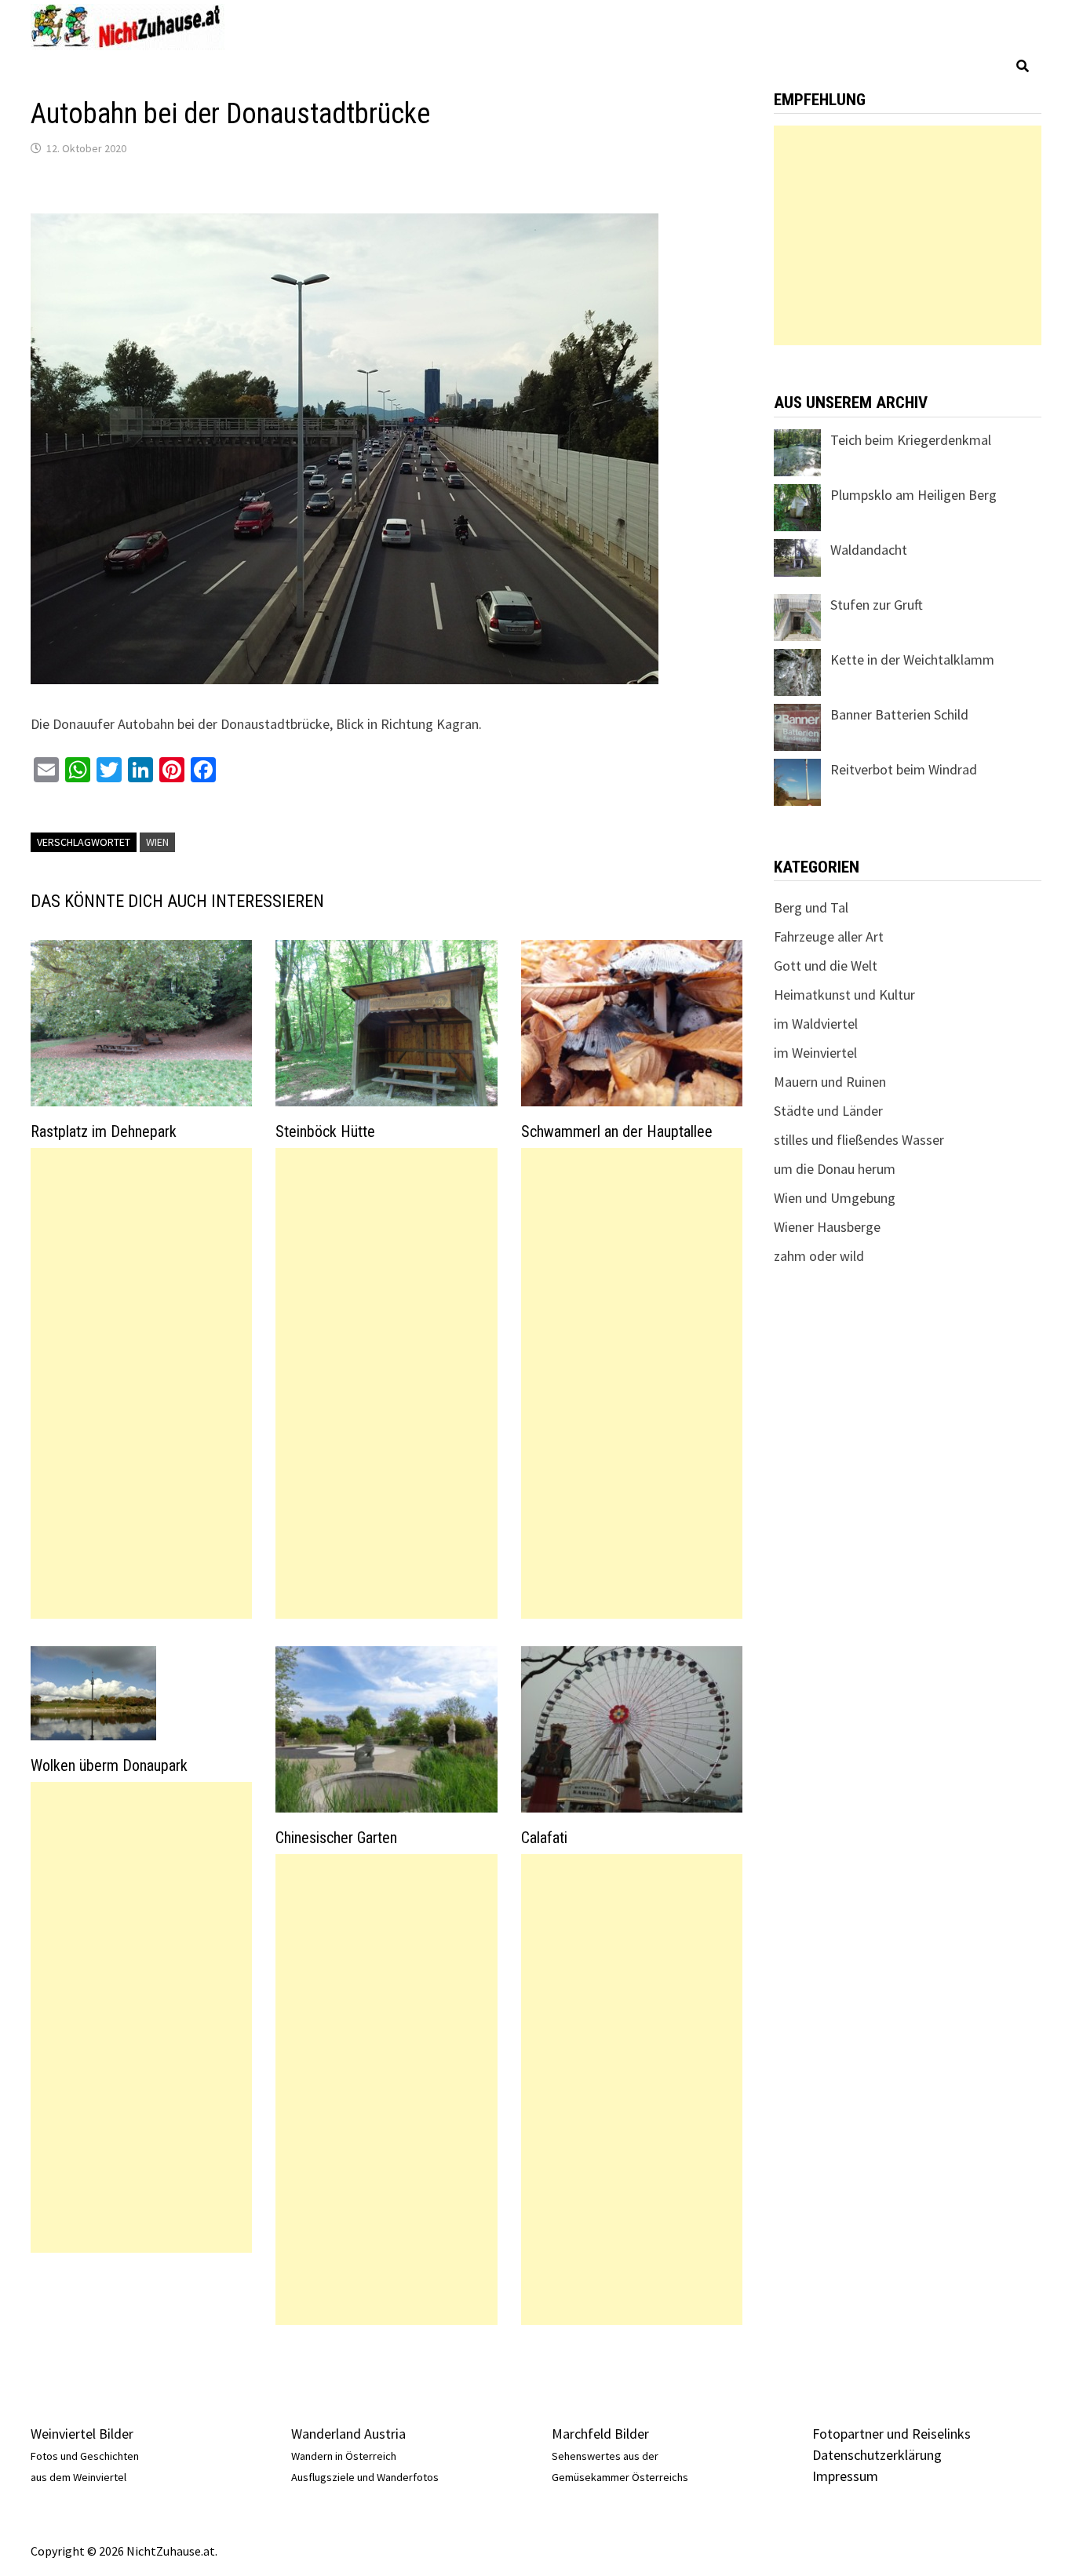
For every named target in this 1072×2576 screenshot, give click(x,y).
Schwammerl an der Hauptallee (617, 1131)
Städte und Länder (828, 1111)
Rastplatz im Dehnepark (104, 1131)
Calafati (544, 1838)
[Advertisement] (141, 1383)
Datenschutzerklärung (877, 2455)
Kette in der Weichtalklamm (912, 659)
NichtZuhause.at (171, 2551)
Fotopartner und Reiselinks (892, 2434)
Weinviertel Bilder (82, 2434)
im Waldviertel (816, 1024)
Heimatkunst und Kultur (844, 995)
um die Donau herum (835, 1169)
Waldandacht (869, 550)
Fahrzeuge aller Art (829, 936)
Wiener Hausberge (827, 1227)
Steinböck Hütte (325, 1131)
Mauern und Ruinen (830, 1082)
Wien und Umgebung (835, 1198)
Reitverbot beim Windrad (904, 769)
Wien (157, 842)
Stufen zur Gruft (877, 605)
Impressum (845, 2476)
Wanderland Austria (348, 2434)
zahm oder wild (819, 1256)
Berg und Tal (811, 907)
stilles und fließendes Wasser (859, 1140)
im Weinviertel (815, 1053)
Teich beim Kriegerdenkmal (911, 440)
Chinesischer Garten (336, 1838)
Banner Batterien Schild (899, 714)
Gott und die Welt (826, 966)
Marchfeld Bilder (600, 2434)
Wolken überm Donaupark (109, 1765)
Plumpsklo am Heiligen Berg (913, 495)
